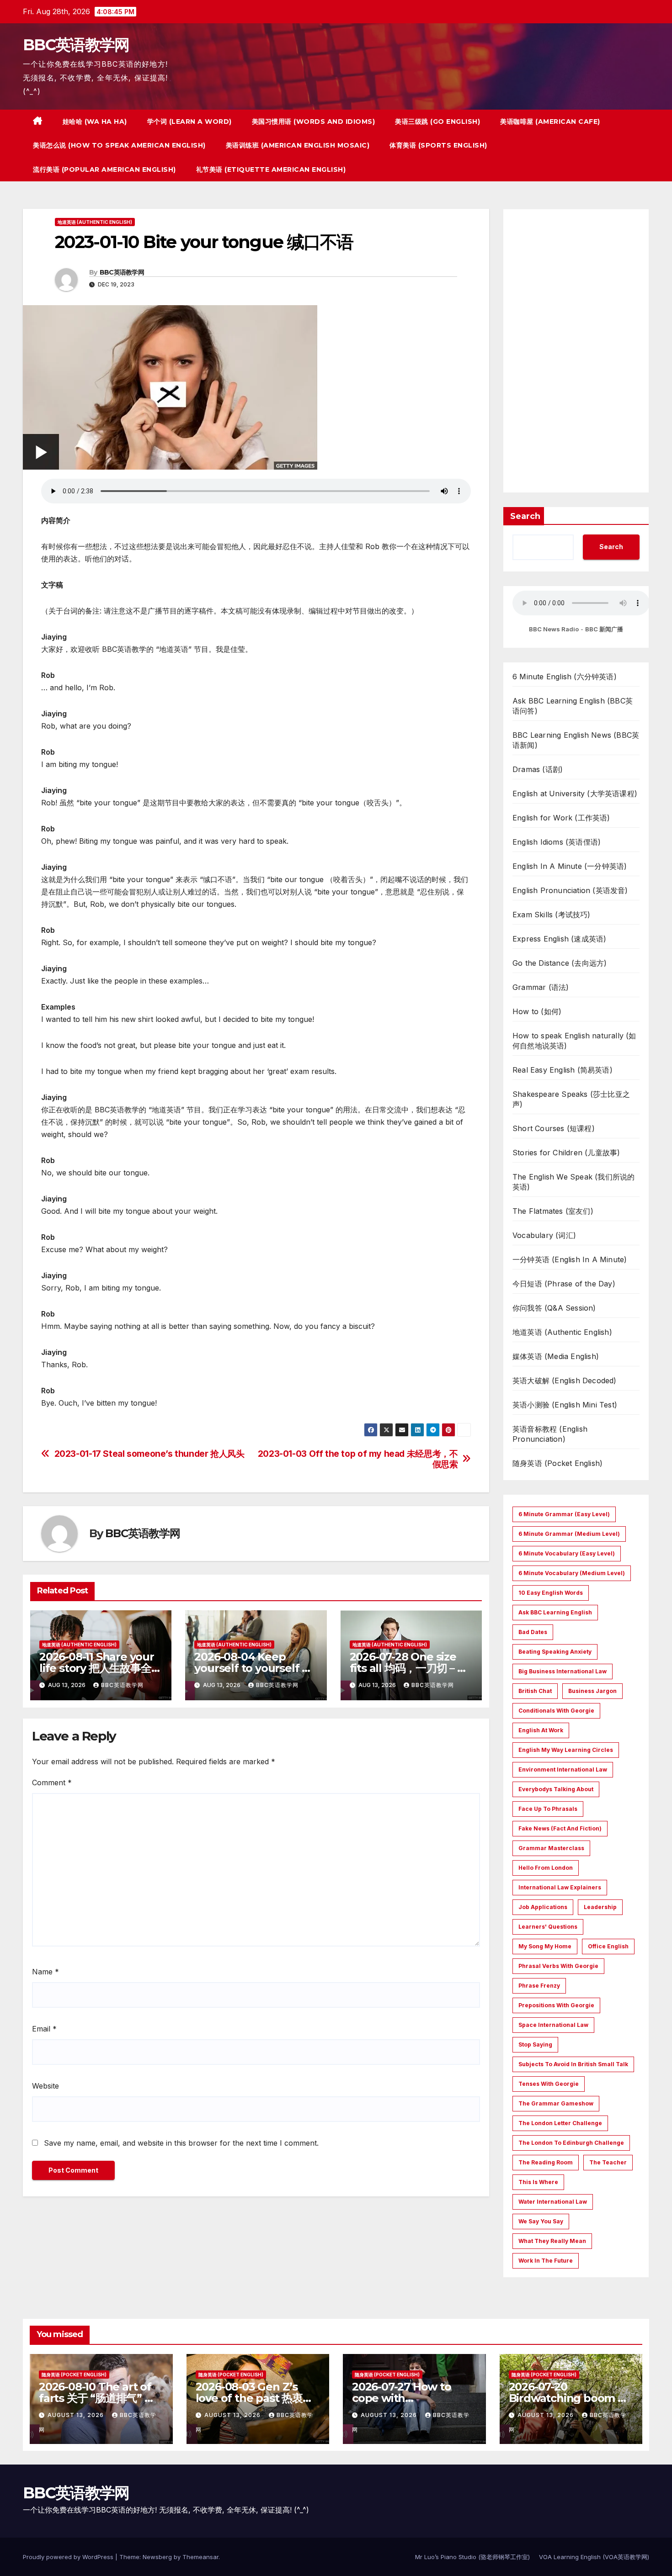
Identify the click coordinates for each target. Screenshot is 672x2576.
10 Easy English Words (551, 1593)
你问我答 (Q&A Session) (554, 1308)
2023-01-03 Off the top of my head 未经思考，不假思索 (358, 1459)
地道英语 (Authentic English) (95, 222)
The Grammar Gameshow (556, 2103)
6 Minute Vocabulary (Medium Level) (572, 1573)
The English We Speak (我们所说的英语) (573, 1182)
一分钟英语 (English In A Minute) (570, 1259)
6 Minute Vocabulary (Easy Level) (567, 1553)
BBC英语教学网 (76, 45)
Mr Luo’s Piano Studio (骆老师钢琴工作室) (472, 2557)
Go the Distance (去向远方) (560, 963)
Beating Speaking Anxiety (555, 1652)
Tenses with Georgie (549, 2084)
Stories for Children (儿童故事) (566, 1153)
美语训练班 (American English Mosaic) (298, 145)
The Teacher (608, 2162)
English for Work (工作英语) (561, 818)
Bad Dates (533, 1632)
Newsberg (157, 2557)
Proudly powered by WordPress (69, 2557)
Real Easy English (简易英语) (563, 1070)
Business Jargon (592, 1691)
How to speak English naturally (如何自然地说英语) (574, 1041)
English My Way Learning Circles (566, 1750)
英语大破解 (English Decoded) (565, 1381)
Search (525, 516)
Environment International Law (563, 1769)
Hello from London (546, 1868)
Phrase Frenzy (539, 1986)
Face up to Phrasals (548, 1809)
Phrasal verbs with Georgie (558, 1966)
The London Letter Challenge (560, 2123)
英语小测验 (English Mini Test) (565, 1405)
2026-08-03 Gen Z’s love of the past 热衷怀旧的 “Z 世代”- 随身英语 (254, 2398)
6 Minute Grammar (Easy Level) (564, 1514)
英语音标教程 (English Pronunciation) (550, 1434)
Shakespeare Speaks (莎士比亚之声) (571, 1099)
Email (44, 2029)
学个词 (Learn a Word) (189, 122)
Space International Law (553, 2025)
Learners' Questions (548, 1927)
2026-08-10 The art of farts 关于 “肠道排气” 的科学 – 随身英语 (97, 2398)
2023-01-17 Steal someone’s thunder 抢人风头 (149, 1454)
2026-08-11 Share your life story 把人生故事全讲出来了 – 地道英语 (100, 1668)
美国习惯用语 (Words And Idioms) (314, 122)
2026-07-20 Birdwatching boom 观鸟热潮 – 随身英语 (568, 2398)
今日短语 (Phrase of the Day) (564, 1284)
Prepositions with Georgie (556, 2005)
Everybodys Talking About (556, 1789)
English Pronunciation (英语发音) (570, 890)
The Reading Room (546, 2162)
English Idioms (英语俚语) (557, 842)
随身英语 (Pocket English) (557, 1463)
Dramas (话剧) (538, 769)
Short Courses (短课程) (554, 1128)
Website (45, 2086)
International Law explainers (560, 1887)
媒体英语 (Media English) (556, 1356)
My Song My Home (545, 1946)
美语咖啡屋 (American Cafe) (550, 122)
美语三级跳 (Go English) (437, 122)
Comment (52, 1783)
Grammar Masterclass (551, 1848)
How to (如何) (537, 1011)
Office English (608, 1946)
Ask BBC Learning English (555, 1612)
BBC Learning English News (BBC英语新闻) (576, 740)
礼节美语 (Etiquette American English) (271, 169)
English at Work (541, 1730)
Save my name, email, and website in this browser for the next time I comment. (181, 2143)
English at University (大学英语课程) (575, 793)
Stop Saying (535, 2044)
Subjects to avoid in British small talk (573, 2064)
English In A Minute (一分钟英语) (570, 866)
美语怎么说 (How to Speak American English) (119, 145)
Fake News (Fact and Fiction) (560, 1828)
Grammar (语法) (541, 987)
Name (45, 1972)
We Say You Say (541, 2221)
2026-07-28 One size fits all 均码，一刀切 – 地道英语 (409, 1668)
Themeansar (200, 2557)
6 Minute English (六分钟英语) (565, 677)
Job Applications (543, 1907)
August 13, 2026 (77, 2415)
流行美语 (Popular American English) (104, 169)
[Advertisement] (576, 351)
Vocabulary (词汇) (544, 1235)
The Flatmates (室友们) (553, 1211)
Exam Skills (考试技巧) (552, 915)
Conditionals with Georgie (556, 1711)
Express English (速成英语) (559, 939)
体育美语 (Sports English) (438, 145)
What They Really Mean (552, 2241)
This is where (538, 2182)
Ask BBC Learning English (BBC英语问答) (573, 706)
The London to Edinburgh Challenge (571, 2143)
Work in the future (546, 2261)
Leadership (600, 1907)
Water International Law (553, 2202)
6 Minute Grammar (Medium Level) (569, 1534)
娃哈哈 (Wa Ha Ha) (95, 122)
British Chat (535, 1691)
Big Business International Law (563, 1671)
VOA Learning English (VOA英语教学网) (594, 2557)
